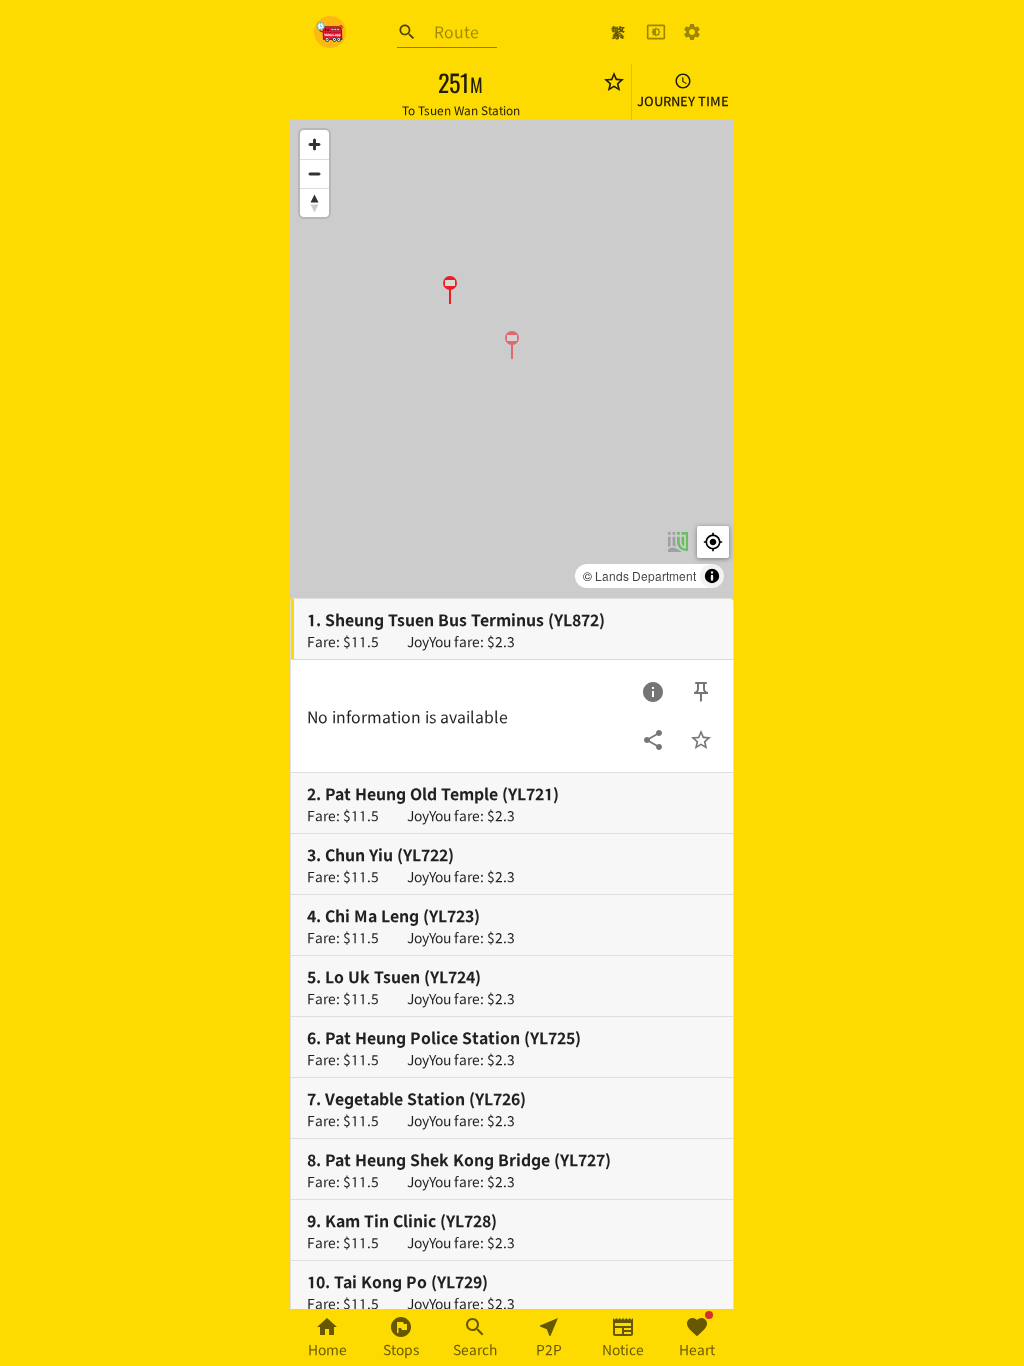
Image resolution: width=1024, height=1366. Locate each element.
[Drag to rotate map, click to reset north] (314, 202)
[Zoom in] (314, 144)
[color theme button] (656, 32)
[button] (512, 344)
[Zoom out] (314, 173)
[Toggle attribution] (712, 576)
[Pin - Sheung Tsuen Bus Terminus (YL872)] (701, 692)
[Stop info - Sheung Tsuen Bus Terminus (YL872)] (653, 692)
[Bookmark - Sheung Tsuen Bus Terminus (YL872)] (701, 740)
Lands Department (645, 575)
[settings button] (692, 32)
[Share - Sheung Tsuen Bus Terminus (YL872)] (653, 740)
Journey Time (683, 100)
